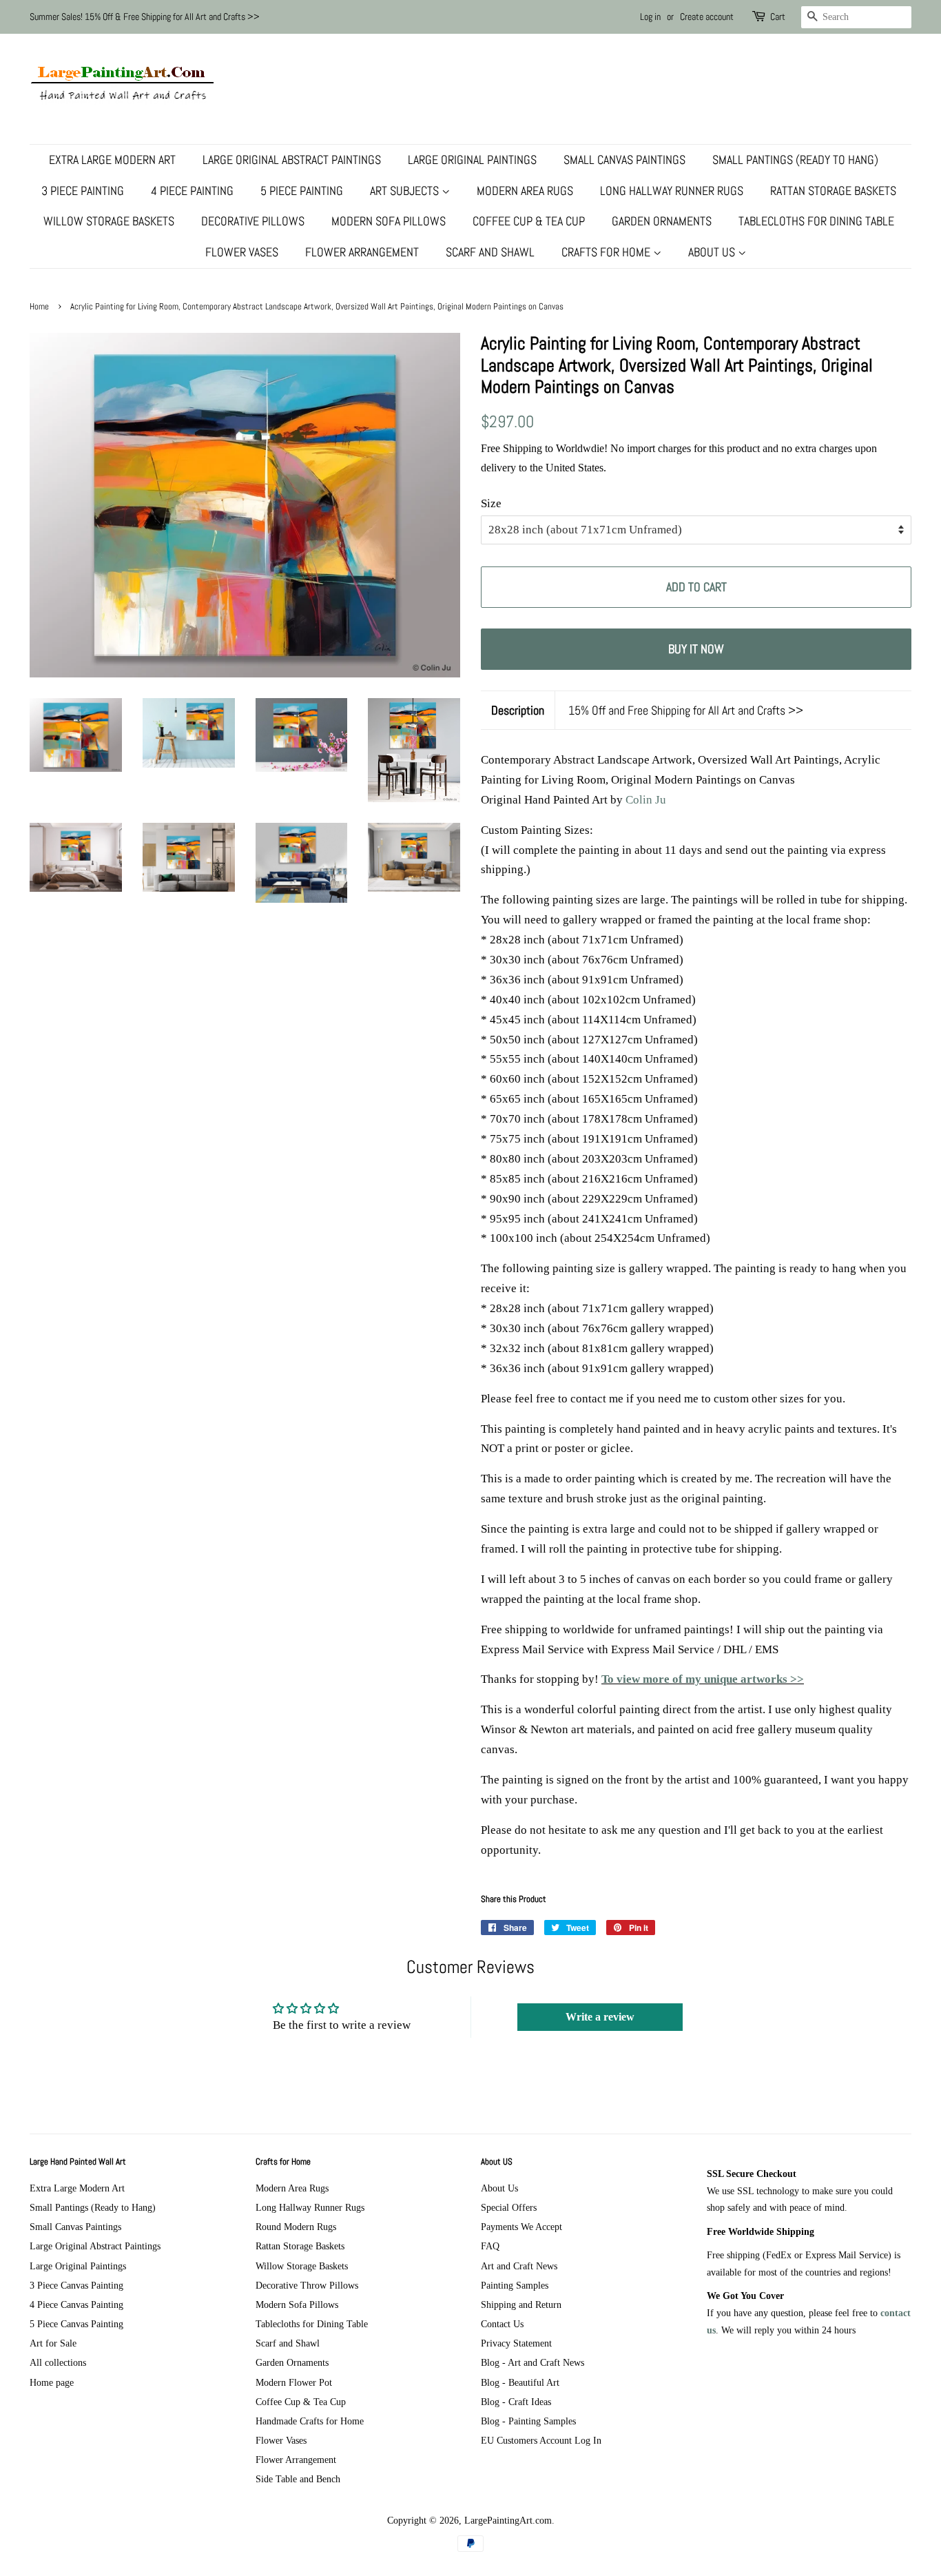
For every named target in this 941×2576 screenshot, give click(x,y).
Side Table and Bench (298, 2479)
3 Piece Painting (83, 191)
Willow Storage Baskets (109, 221)
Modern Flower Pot (294, 2382)
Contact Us (502, 2324)
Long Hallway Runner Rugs (672, 191)
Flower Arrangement (362, 252)
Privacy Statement (516, 2343)
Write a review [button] (600, 2017)
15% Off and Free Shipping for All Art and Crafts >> (686, 710)
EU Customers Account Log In (541, 2440)
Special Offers (509, 2207)
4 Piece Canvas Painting (76, 2304)
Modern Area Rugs (525, 191)
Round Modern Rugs (296, 2227)
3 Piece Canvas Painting (76, 2285)
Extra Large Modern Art (112, 160)
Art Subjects (406, 191)
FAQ (490, 2246)
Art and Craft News (519, 2266)
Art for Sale (53, 2343)
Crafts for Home (607, 252)
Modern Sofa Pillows (389, 221)
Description (518, 710)
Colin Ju (646, 800)
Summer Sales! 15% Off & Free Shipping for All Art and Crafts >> (145, 17)
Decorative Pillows (253, 221)
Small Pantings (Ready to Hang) (795, 160)
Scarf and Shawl (490, 252)
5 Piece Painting (302, 191)
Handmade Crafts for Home (310, 2421)
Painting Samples (515, 2285)
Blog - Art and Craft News (532, 2362)
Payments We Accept (521, 2227)
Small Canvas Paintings (624, 160)
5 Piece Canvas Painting (76, 2324)
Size (491, 503)
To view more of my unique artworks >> (703, 1679)
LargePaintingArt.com (508, 2520)
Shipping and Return (521, 2304)
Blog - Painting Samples (528, 2421)
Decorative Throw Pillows (307, 2285)
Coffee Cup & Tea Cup (529, 221)
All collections (58, 2362)
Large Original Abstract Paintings (292, 160)
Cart (778, 17)
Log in (650, 17)
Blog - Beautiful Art (520, 2382)
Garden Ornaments (662, 221)
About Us (713, 252)
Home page (52, 2382)
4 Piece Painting (192, 191)
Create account (707, 17)
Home (39, 307)
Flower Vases (242, 252)
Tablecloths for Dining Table (816, 221)
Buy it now (696, 649)
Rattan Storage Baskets (833, 191)
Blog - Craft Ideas (516, 2402)
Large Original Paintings (472, 160)
